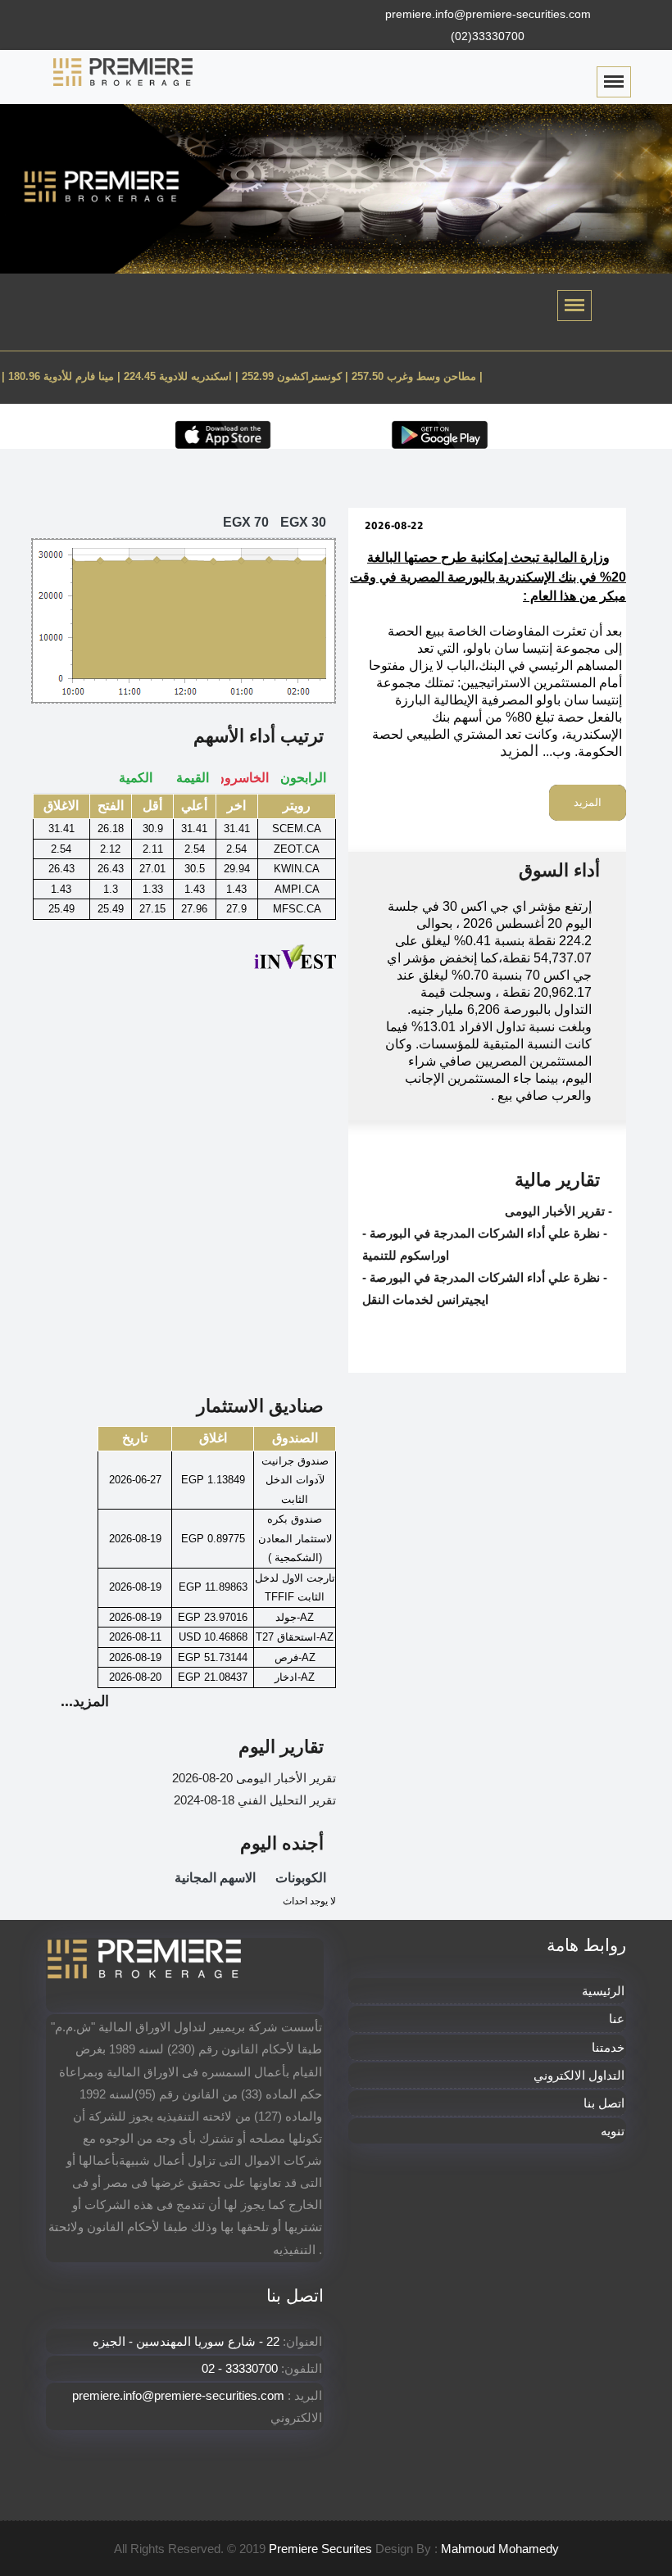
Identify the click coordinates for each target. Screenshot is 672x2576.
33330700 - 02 (240, 2368)
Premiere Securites (320, 2549)
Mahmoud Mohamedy (500, 2549)
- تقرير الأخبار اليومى (558, 1211)
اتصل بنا (604, 2103)
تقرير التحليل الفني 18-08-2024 (255, 1800)
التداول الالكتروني (579, 2075)
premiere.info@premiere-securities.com (488, 14)
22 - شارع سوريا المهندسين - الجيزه (188, 2341)
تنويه (613, 2131)
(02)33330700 (488, 36)
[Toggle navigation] (574, 306)
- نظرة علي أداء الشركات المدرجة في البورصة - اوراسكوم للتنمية (485, 1244)
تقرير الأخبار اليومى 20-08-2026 (254, 1778)
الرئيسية (603, 1991)
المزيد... (85, 1701)
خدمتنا (608, 2047)
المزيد (519, 751)
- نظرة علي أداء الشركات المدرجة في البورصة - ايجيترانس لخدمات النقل (485, 1288)
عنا (617, 2019)
